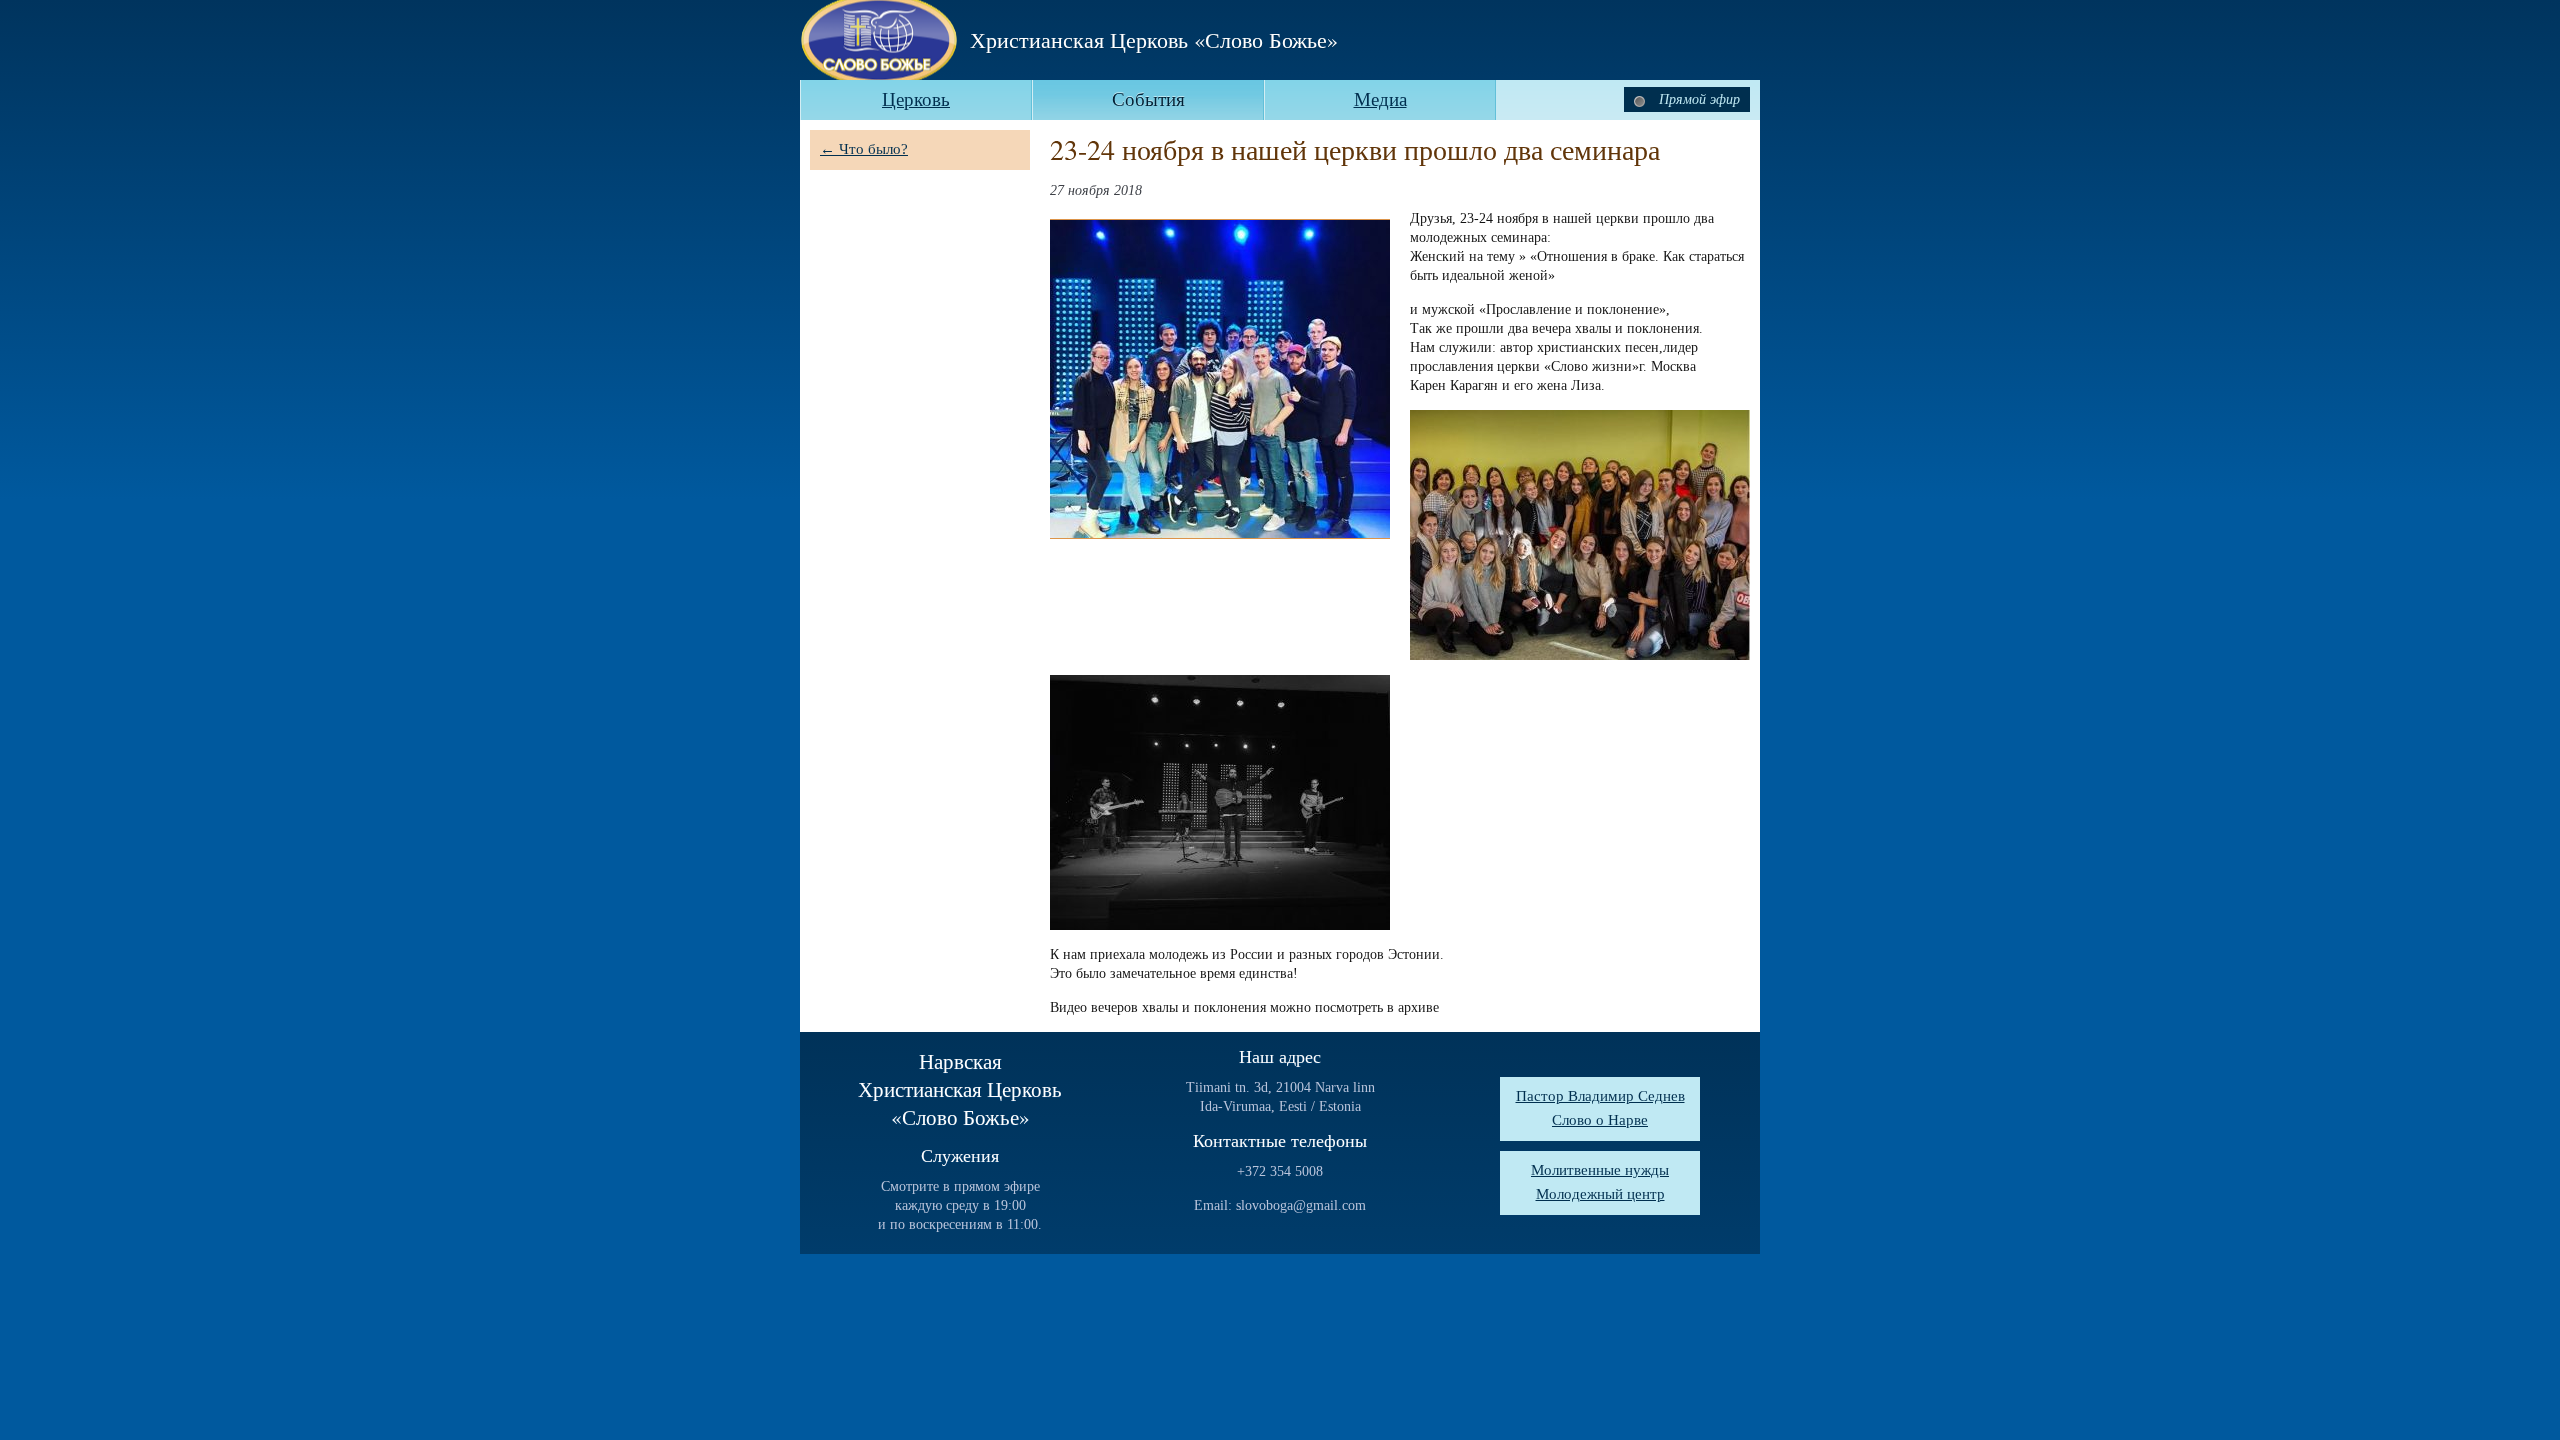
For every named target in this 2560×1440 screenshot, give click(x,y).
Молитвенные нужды (1600, 1170)
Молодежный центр (1600, 1194)
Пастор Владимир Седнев (1600, 1096)
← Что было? (864, 149)
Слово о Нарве (1600, 1120)
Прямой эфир (1697, 99)
